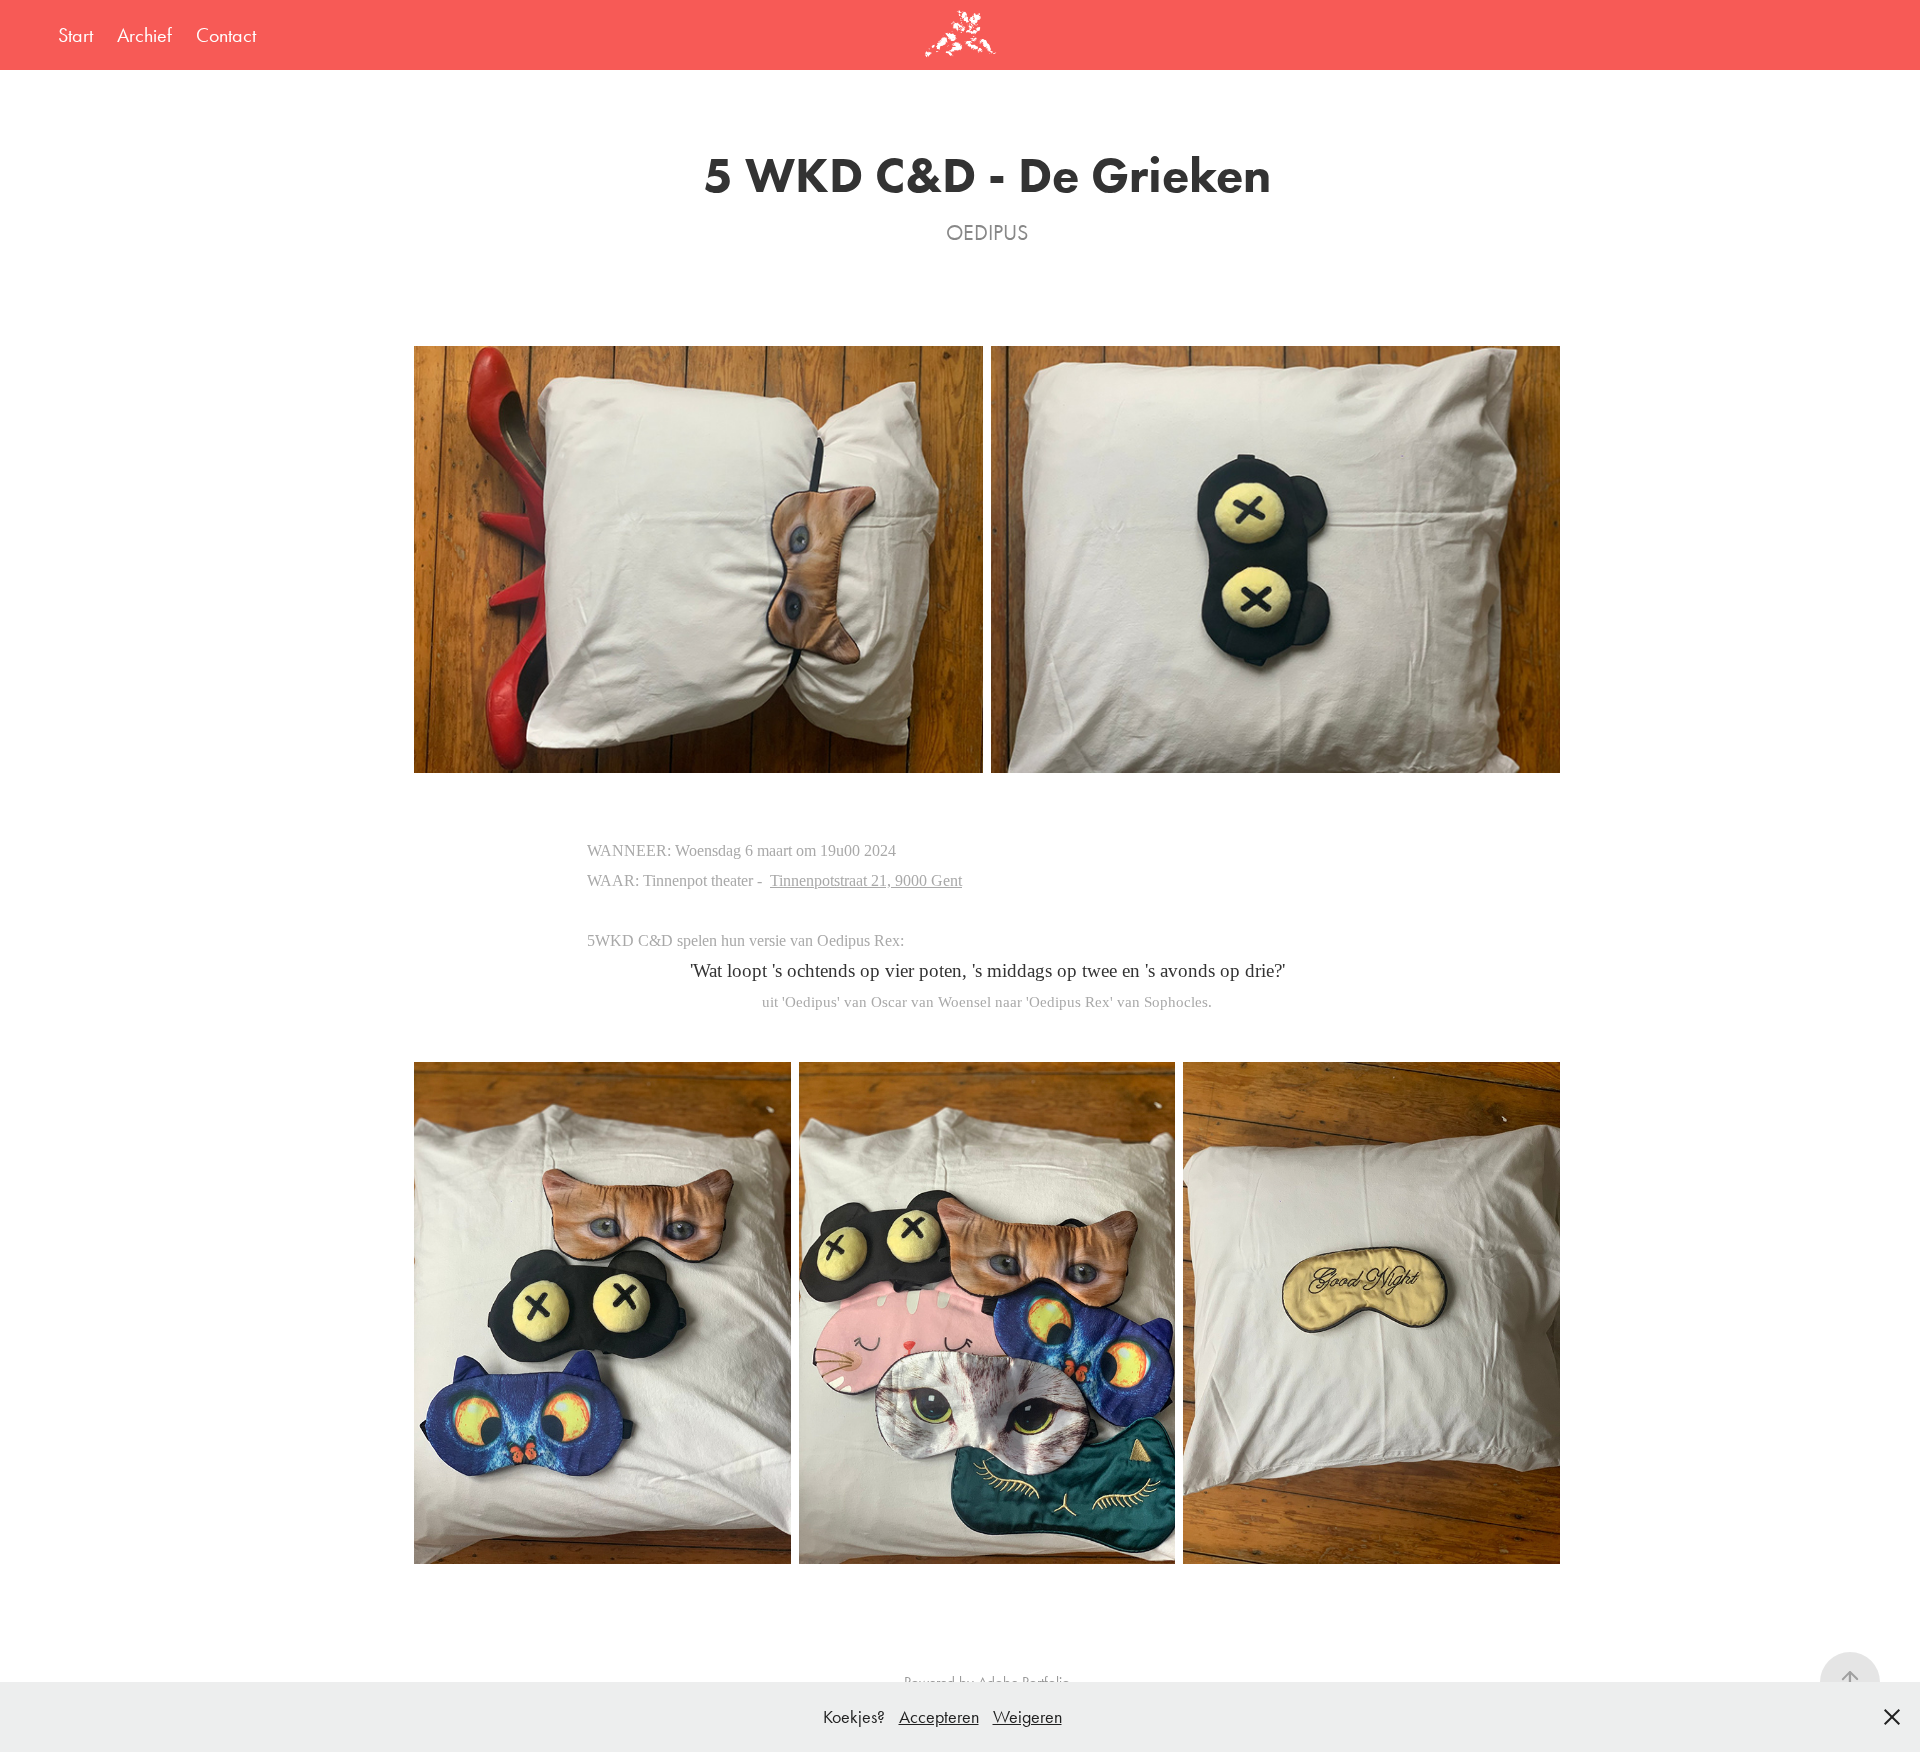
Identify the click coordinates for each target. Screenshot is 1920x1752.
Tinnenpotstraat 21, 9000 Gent (866, 880)
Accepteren (939, 1717)
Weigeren (1027, 1717)
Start (75, 35)
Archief (144, 35)
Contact (226, 35)
